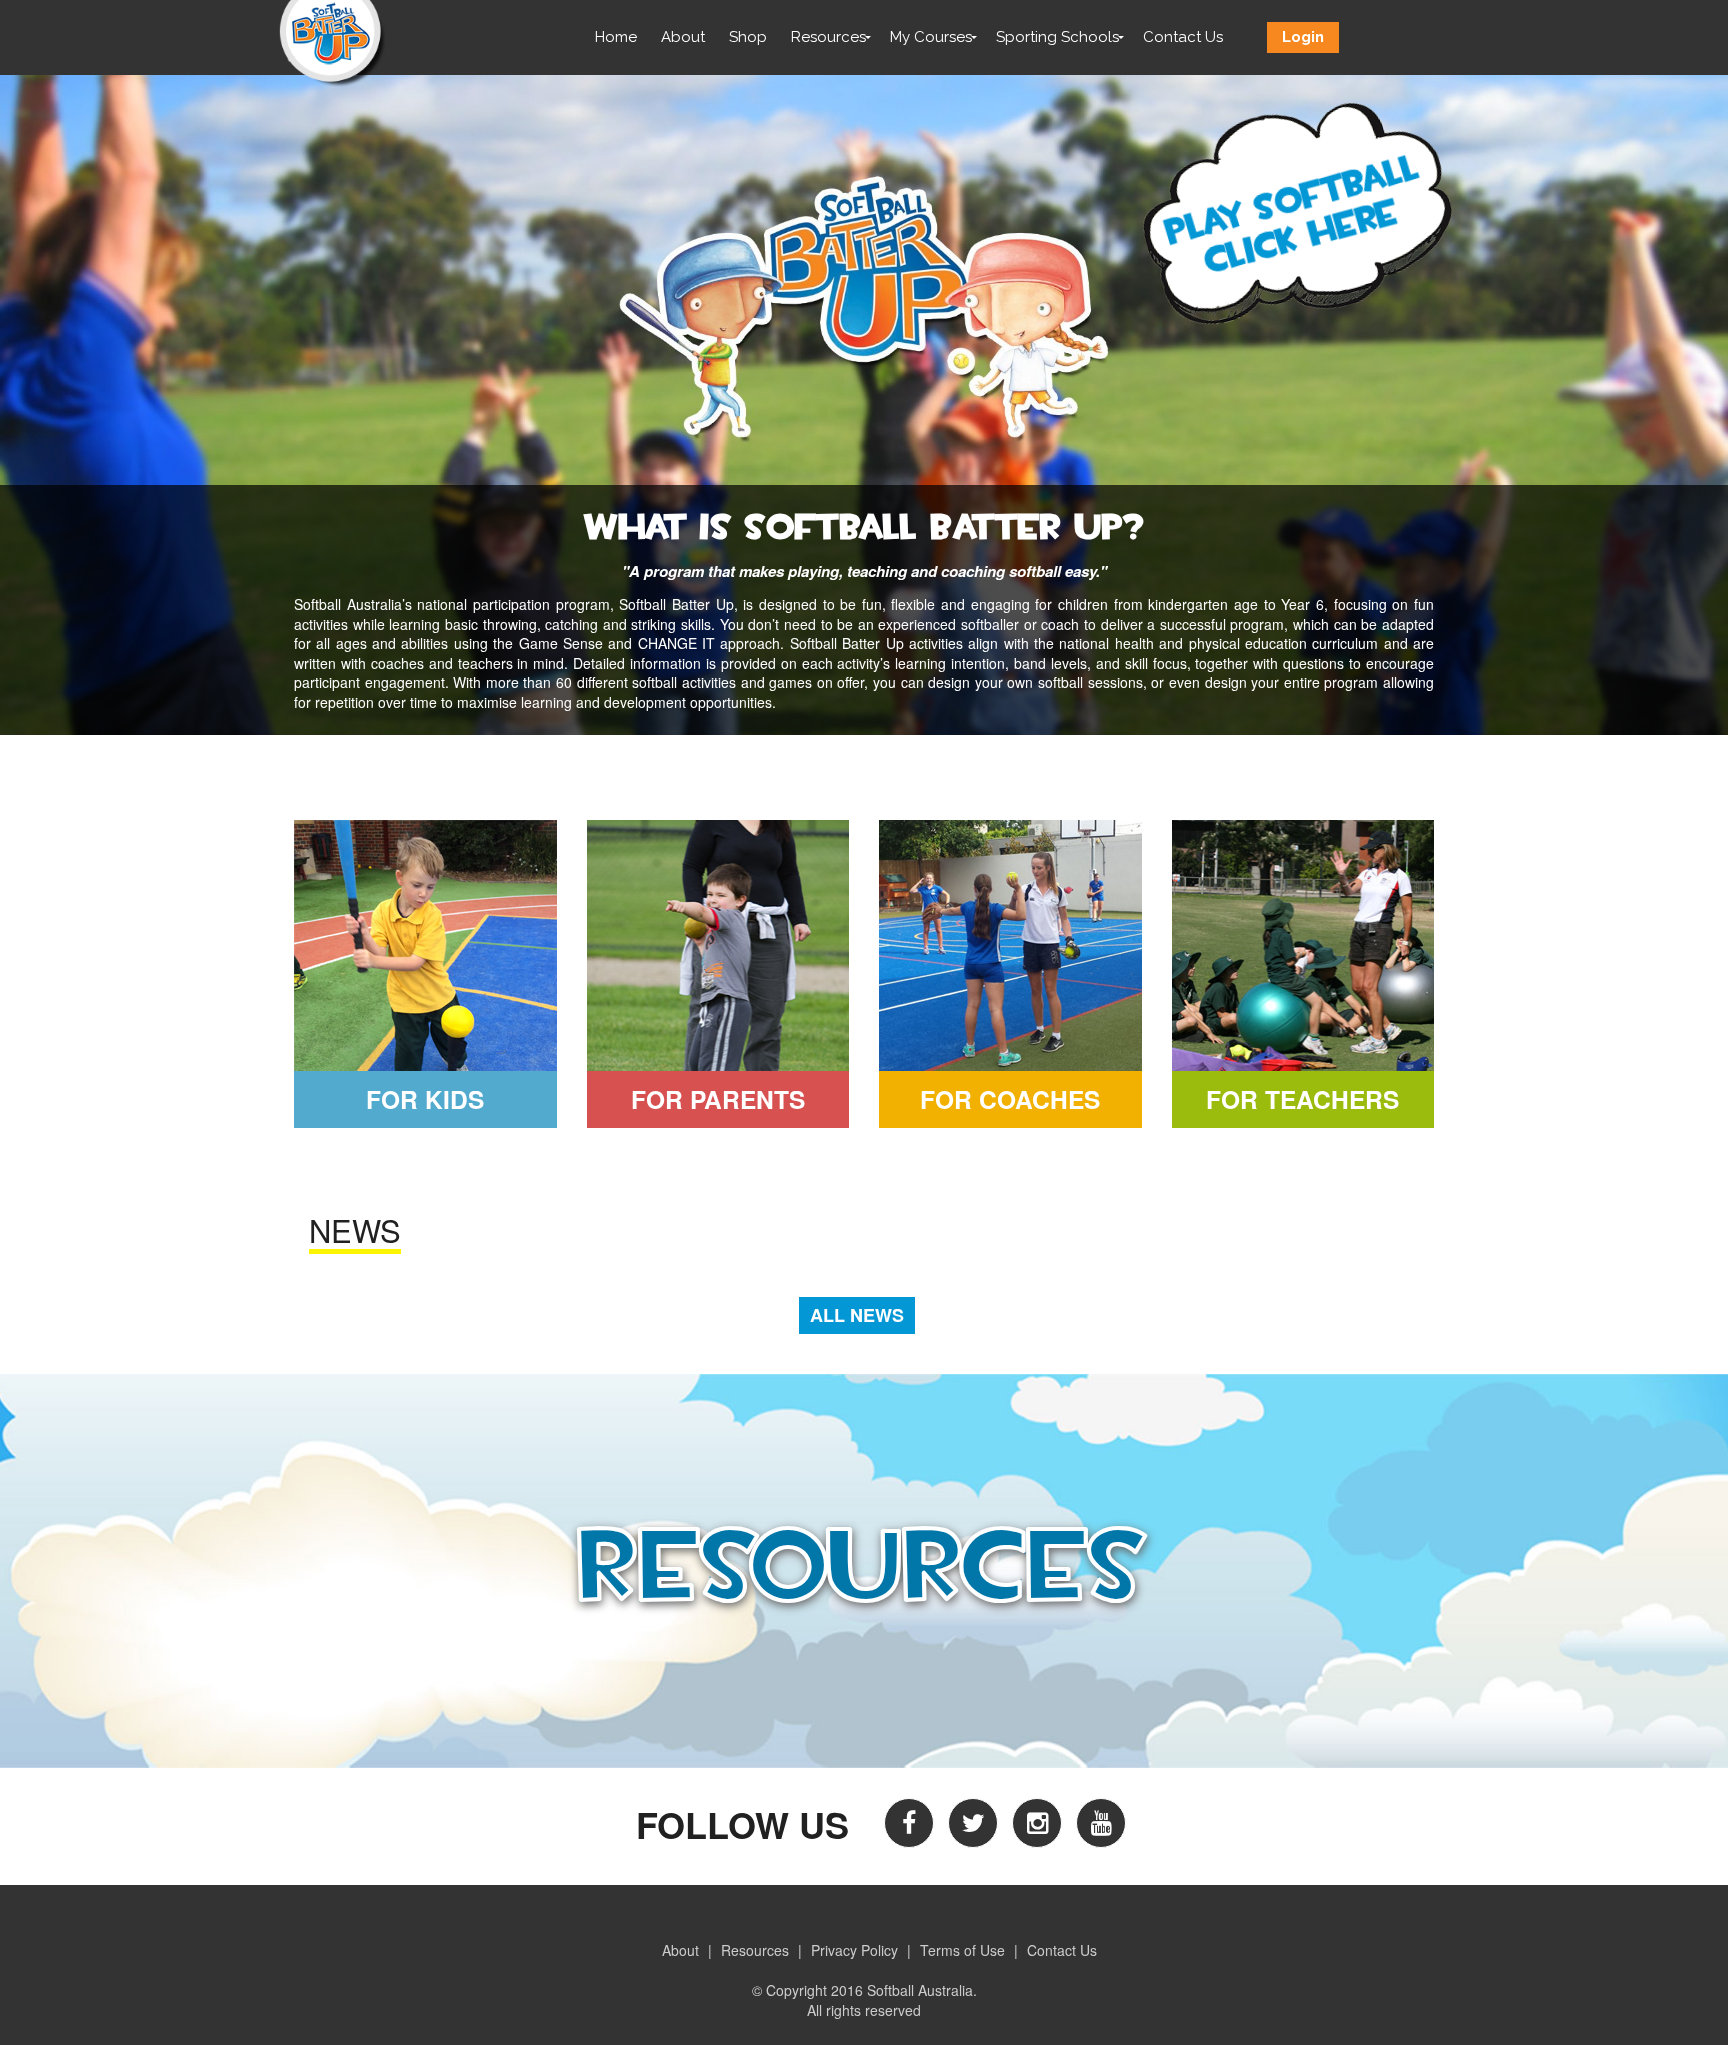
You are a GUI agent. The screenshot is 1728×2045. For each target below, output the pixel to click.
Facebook (909, 1823)
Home (616, 37)
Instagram (1037, 1823)
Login (1303, 37)
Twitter (973, 1823)
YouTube (1101, 1823)
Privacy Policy (854, 1950)
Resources (828, 37)
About (683, 37)
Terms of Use (962, 1950)
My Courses (931, 37)
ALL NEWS (857, 1315)
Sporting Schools (1057, 37)
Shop (748, 37)
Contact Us (1183, 37)
